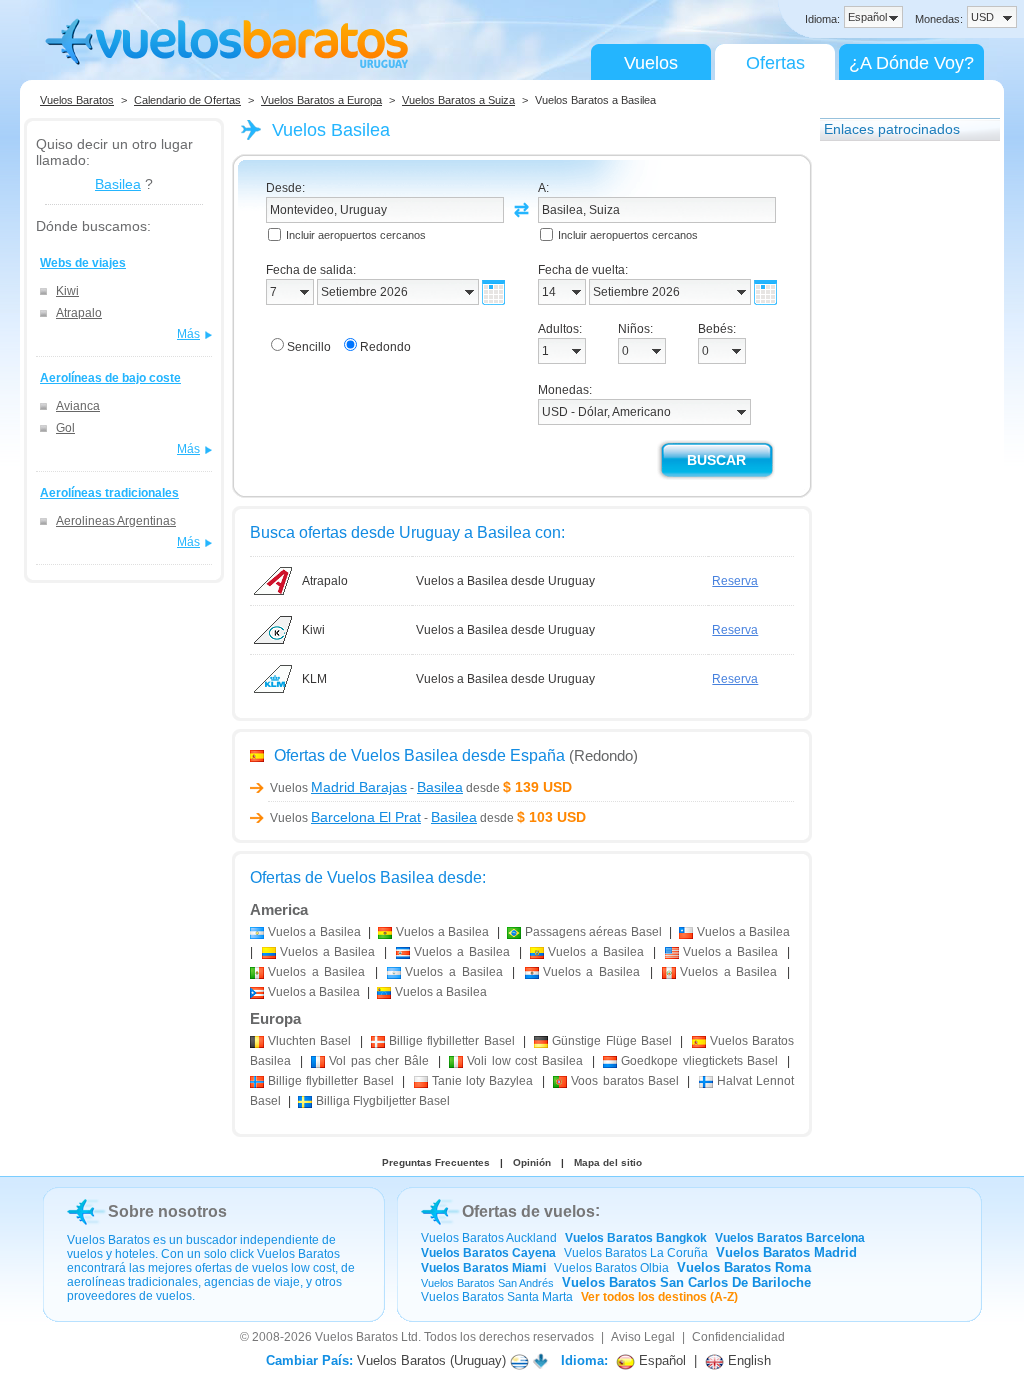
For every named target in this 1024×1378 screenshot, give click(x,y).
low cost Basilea (525, 1061)
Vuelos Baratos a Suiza (458, 100)
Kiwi (67, 291)
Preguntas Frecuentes (436, 1162)
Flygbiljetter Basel (383, 1101)
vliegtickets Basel (699, 1061)
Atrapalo (79, 313)
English (747, 1360)
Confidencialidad (738, 1337)
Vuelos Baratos (77, 100)
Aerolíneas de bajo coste (110, 378)
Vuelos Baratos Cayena (488, 1253)
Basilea (118, 184)
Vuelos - (366, 788)
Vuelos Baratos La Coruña (636, 1253)
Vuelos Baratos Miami (483, 1268)
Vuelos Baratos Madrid (786, 1252)
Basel (309, 1041)
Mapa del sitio (608, 1162)
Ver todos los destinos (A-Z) (659, 1297)
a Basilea (314, 932)
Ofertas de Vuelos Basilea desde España (419, 755)
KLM (314, 679)
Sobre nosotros (167, 1211)
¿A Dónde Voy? (911, 63)
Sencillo (309, 347)
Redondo (385, 347)
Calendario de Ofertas (187, 100)
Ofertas (775, 63)
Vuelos (651, 63)
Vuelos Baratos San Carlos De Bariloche (686, 1282)
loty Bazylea (483, 1081)
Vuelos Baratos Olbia (611, 1268)
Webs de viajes (83, 263)
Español (660, 1360)
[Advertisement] (900, 453)
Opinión (532, 1162)
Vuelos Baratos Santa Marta (497, 1297)
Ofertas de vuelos (528, 1211)
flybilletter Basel (452, 1041)
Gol (65, 428)
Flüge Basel (612, 1041)
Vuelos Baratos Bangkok (636, 1238)
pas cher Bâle (379, 1061)
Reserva (735, 581)
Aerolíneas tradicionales (109, 493)
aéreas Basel (593, 932)
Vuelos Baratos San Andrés (487, 1283)
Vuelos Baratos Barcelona (790, 1238)
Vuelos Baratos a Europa (321, 100)
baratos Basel (625, 1081)
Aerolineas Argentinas (116, 521)
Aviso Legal (643, 1337)
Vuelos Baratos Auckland (489, 1238)
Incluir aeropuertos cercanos (356, 235)
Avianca (78, 406)
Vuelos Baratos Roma (744, 1267)
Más (188, 334)
